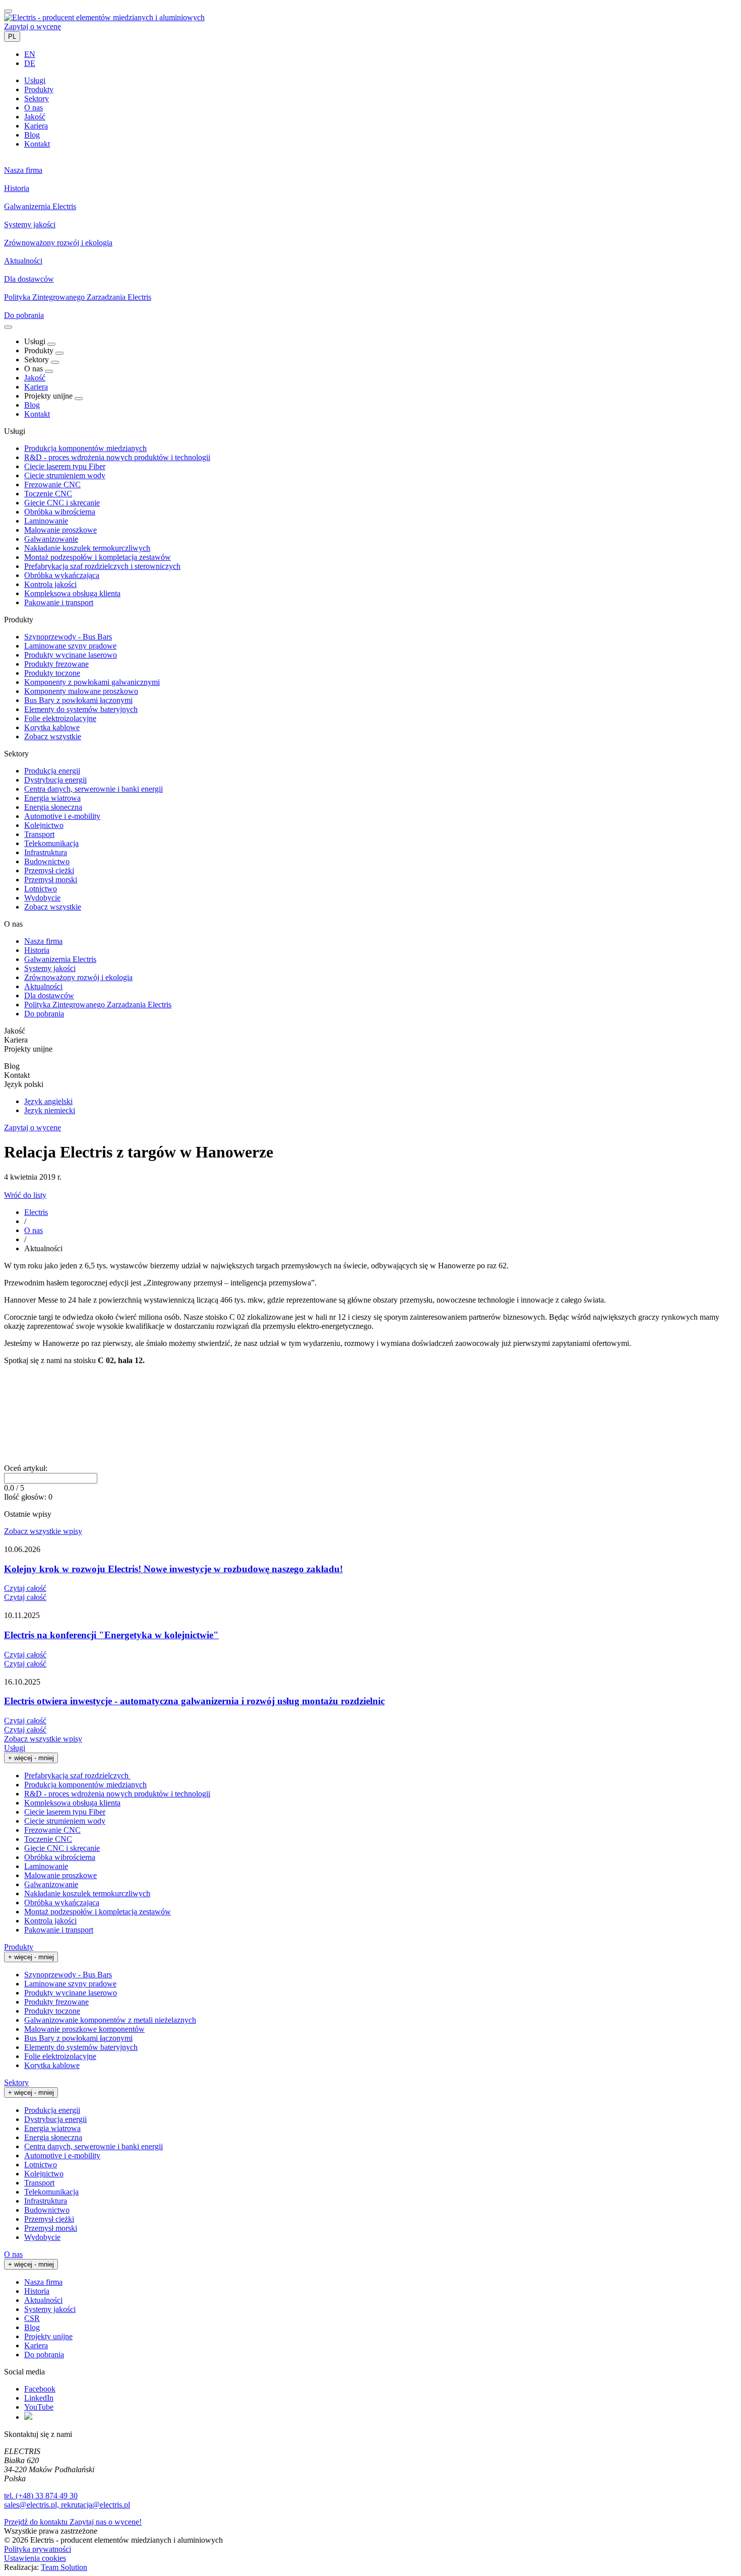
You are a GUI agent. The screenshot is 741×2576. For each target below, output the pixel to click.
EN (30, 54)
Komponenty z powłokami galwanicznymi (92, 682)
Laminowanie (46, 521)
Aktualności (43, 986)
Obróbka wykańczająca (62, 575)
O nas (34, 1230)
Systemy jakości (50, 968)
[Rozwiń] (51, 344)
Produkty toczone (52, 673)
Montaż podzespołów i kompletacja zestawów (98, 557)
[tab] (35, 80)
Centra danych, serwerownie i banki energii (94, 789)
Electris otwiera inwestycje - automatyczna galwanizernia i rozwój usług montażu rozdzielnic (194, 1701)
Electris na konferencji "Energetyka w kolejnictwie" (111, 1635)
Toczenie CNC (48, 494)
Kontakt (37, 414)
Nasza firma (43, 941)
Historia (37, 950)
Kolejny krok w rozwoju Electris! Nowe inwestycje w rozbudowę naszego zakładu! (173, 1569)
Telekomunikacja (51, 843)
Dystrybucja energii (55, 780)
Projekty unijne (48, 2336)
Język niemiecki (50, 1110)
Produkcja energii (52, 771)
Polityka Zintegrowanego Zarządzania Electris (98, 1005)
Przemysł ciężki (49, 871)
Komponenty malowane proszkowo (81, 691)
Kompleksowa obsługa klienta (72, 593)
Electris (36, 1212)
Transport (39, 834)
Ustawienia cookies (35, 2558)
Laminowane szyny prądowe (70, 646)
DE (30, 63)
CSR (32, 2318)
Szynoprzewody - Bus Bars (68, 637)
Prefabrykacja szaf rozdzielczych (77, 1776)
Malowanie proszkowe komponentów (84, 2029)
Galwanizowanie (51, 539)
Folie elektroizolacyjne (60, 718)
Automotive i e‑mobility (62, 816)
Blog (32, 405)
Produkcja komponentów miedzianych (85, 448)
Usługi (15, 1748)
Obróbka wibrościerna (60, 512)
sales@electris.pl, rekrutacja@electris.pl (67, 2505)
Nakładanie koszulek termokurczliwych (87, 548)
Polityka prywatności (38, 2549)
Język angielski (48, 1101)
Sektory (16, 2082)
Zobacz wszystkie (53, 736)
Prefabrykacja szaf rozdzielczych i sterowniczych (102, 566)
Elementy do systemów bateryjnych (81, 709)
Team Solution (64, 2567)
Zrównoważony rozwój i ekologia (78, 977)
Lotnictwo (41, 889)
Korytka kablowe (52, 727)
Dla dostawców (49, 995)
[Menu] (8, 327)
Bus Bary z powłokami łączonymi (78, 700)
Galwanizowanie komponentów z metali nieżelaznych (110, 2020)
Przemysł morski (51, 880)
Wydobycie (42, 898)
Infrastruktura (46, 852)
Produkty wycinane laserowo (71, 655)
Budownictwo (47, 861)
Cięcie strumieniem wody (65, 475)
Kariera (36, 387)
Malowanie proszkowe (60, 530)
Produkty (19, 1947)
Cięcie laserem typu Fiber (65, 466)
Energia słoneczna (53, 807)
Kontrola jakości (50, 584)
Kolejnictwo (44, 825)
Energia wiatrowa (52, 798)
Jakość (35, 378)
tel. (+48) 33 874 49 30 (41, 2496)
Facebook (40, 2389)
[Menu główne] (8, 11)
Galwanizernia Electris (60, 959)
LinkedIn (39, 2398)
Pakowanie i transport (59, 602)
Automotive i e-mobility (62, 2155)
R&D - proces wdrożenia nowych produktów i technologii (117, 457)
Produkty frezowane (56, 664)
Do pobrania (44, 1014)
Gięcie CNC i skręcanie (62, 503)
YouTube (39, 2407)
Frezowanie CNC (52, 485)
